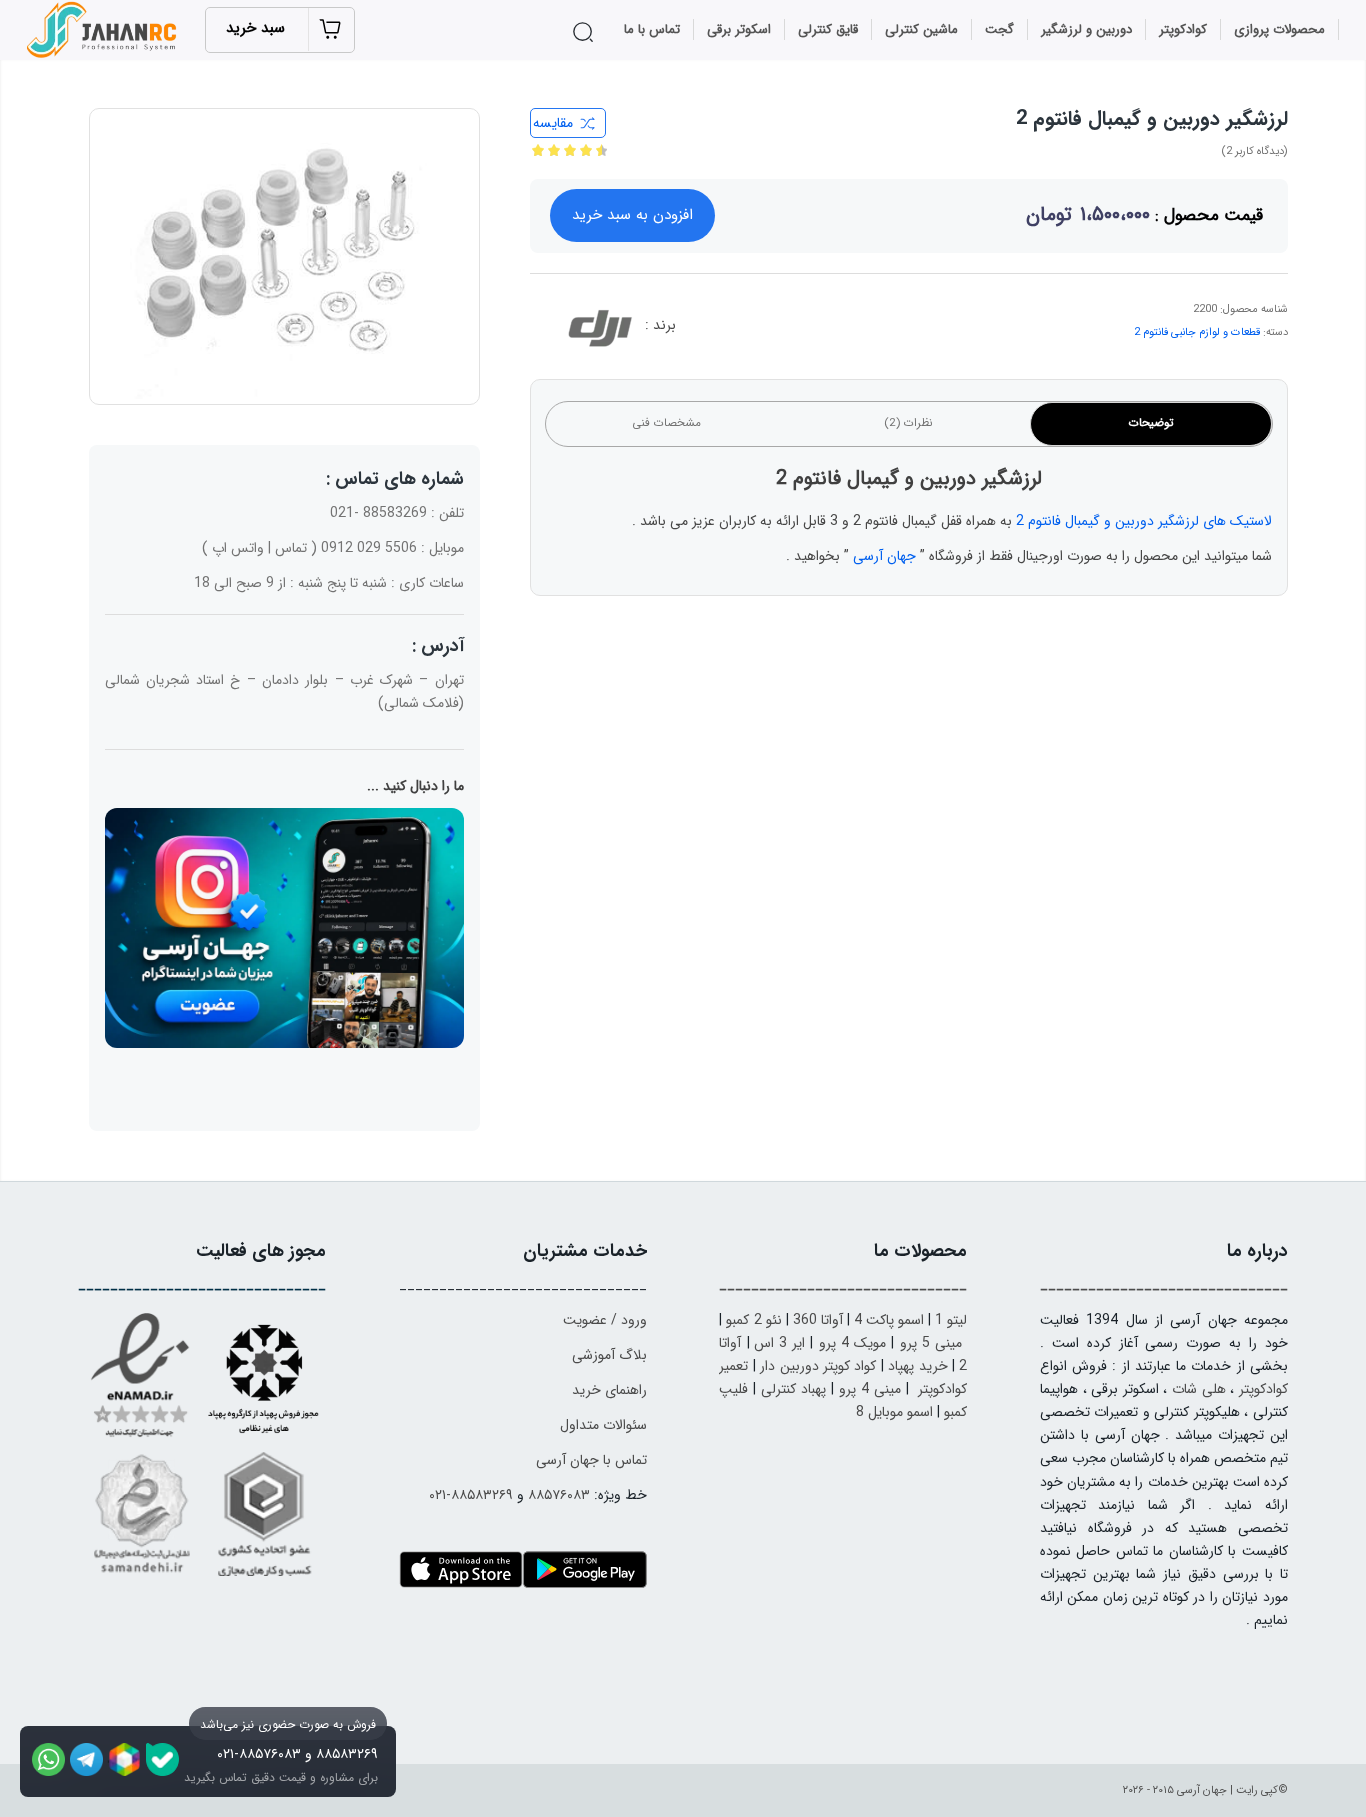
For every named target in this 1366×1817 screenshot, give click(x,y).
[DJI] (600, 332)
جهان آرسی (884, 556)
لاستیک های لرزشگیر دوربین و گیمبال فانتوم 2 (1144, 521)
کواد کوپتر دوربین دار (818, 1366)
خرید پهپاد (917, 1366)
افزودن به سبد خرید (632, 215)
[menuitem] (1280, 30)
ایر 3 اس (780, 1343)
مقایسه (553, 123)
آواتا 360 (818, 1320)
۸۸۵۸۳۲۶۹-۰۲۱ (471, 1495)
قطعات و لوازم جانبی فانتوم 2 (1197, 332)
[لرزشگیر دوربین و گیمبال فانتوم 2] (284, 256)
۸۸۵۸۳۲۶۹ (347, 1754)
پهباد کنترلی (793, 1389)
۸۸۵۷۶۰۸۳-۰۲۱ (259, 1754)
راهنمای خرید (609, 1390)
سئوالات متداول (603, 1425)
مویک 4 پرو (853, 1343)
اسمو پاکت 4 (889, 1320)
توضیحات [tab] (1151, 423)
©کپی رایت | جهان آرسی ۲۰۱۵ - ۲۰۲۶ (1205, 1790)
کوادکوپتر (1263, 1389)
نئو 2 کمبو (753, 1320)
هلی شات (1199, 1389)
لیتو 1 (951, 1320)
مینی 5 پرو (931, 1343)
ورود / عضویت (605, 1320)
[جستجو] (586, 32)
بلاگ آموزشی (609, 1355)
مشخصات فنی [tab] (666, 423)
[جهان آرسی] (104, 30)
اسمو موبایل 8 (894, 1412)
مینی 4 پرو (870, 1389)
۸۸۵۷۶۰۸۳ (559, 1495)
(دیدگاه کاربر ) (1254, 151)
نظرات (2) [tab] (908, 423)
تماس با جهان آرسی (591, 1460)
